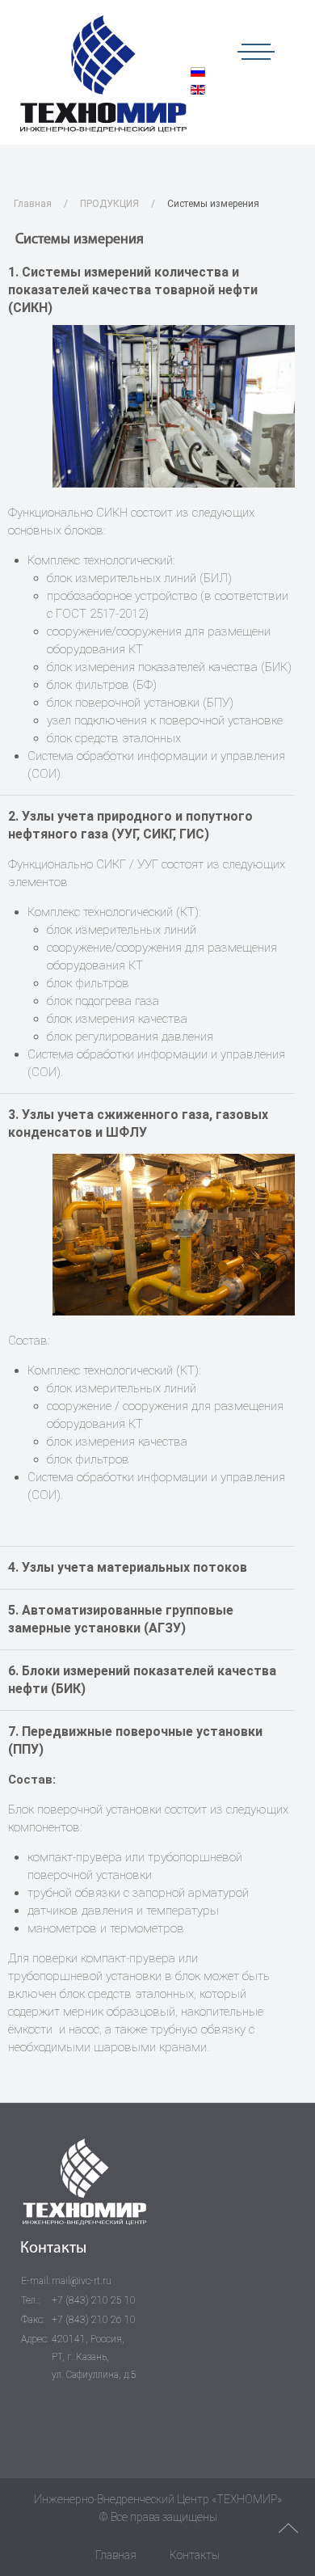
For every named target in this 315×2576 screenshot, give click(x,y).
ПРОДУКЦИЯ (109, 204)
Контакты (195, 2555)
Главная (33, 204)
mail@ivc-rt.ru (82, 2281)
